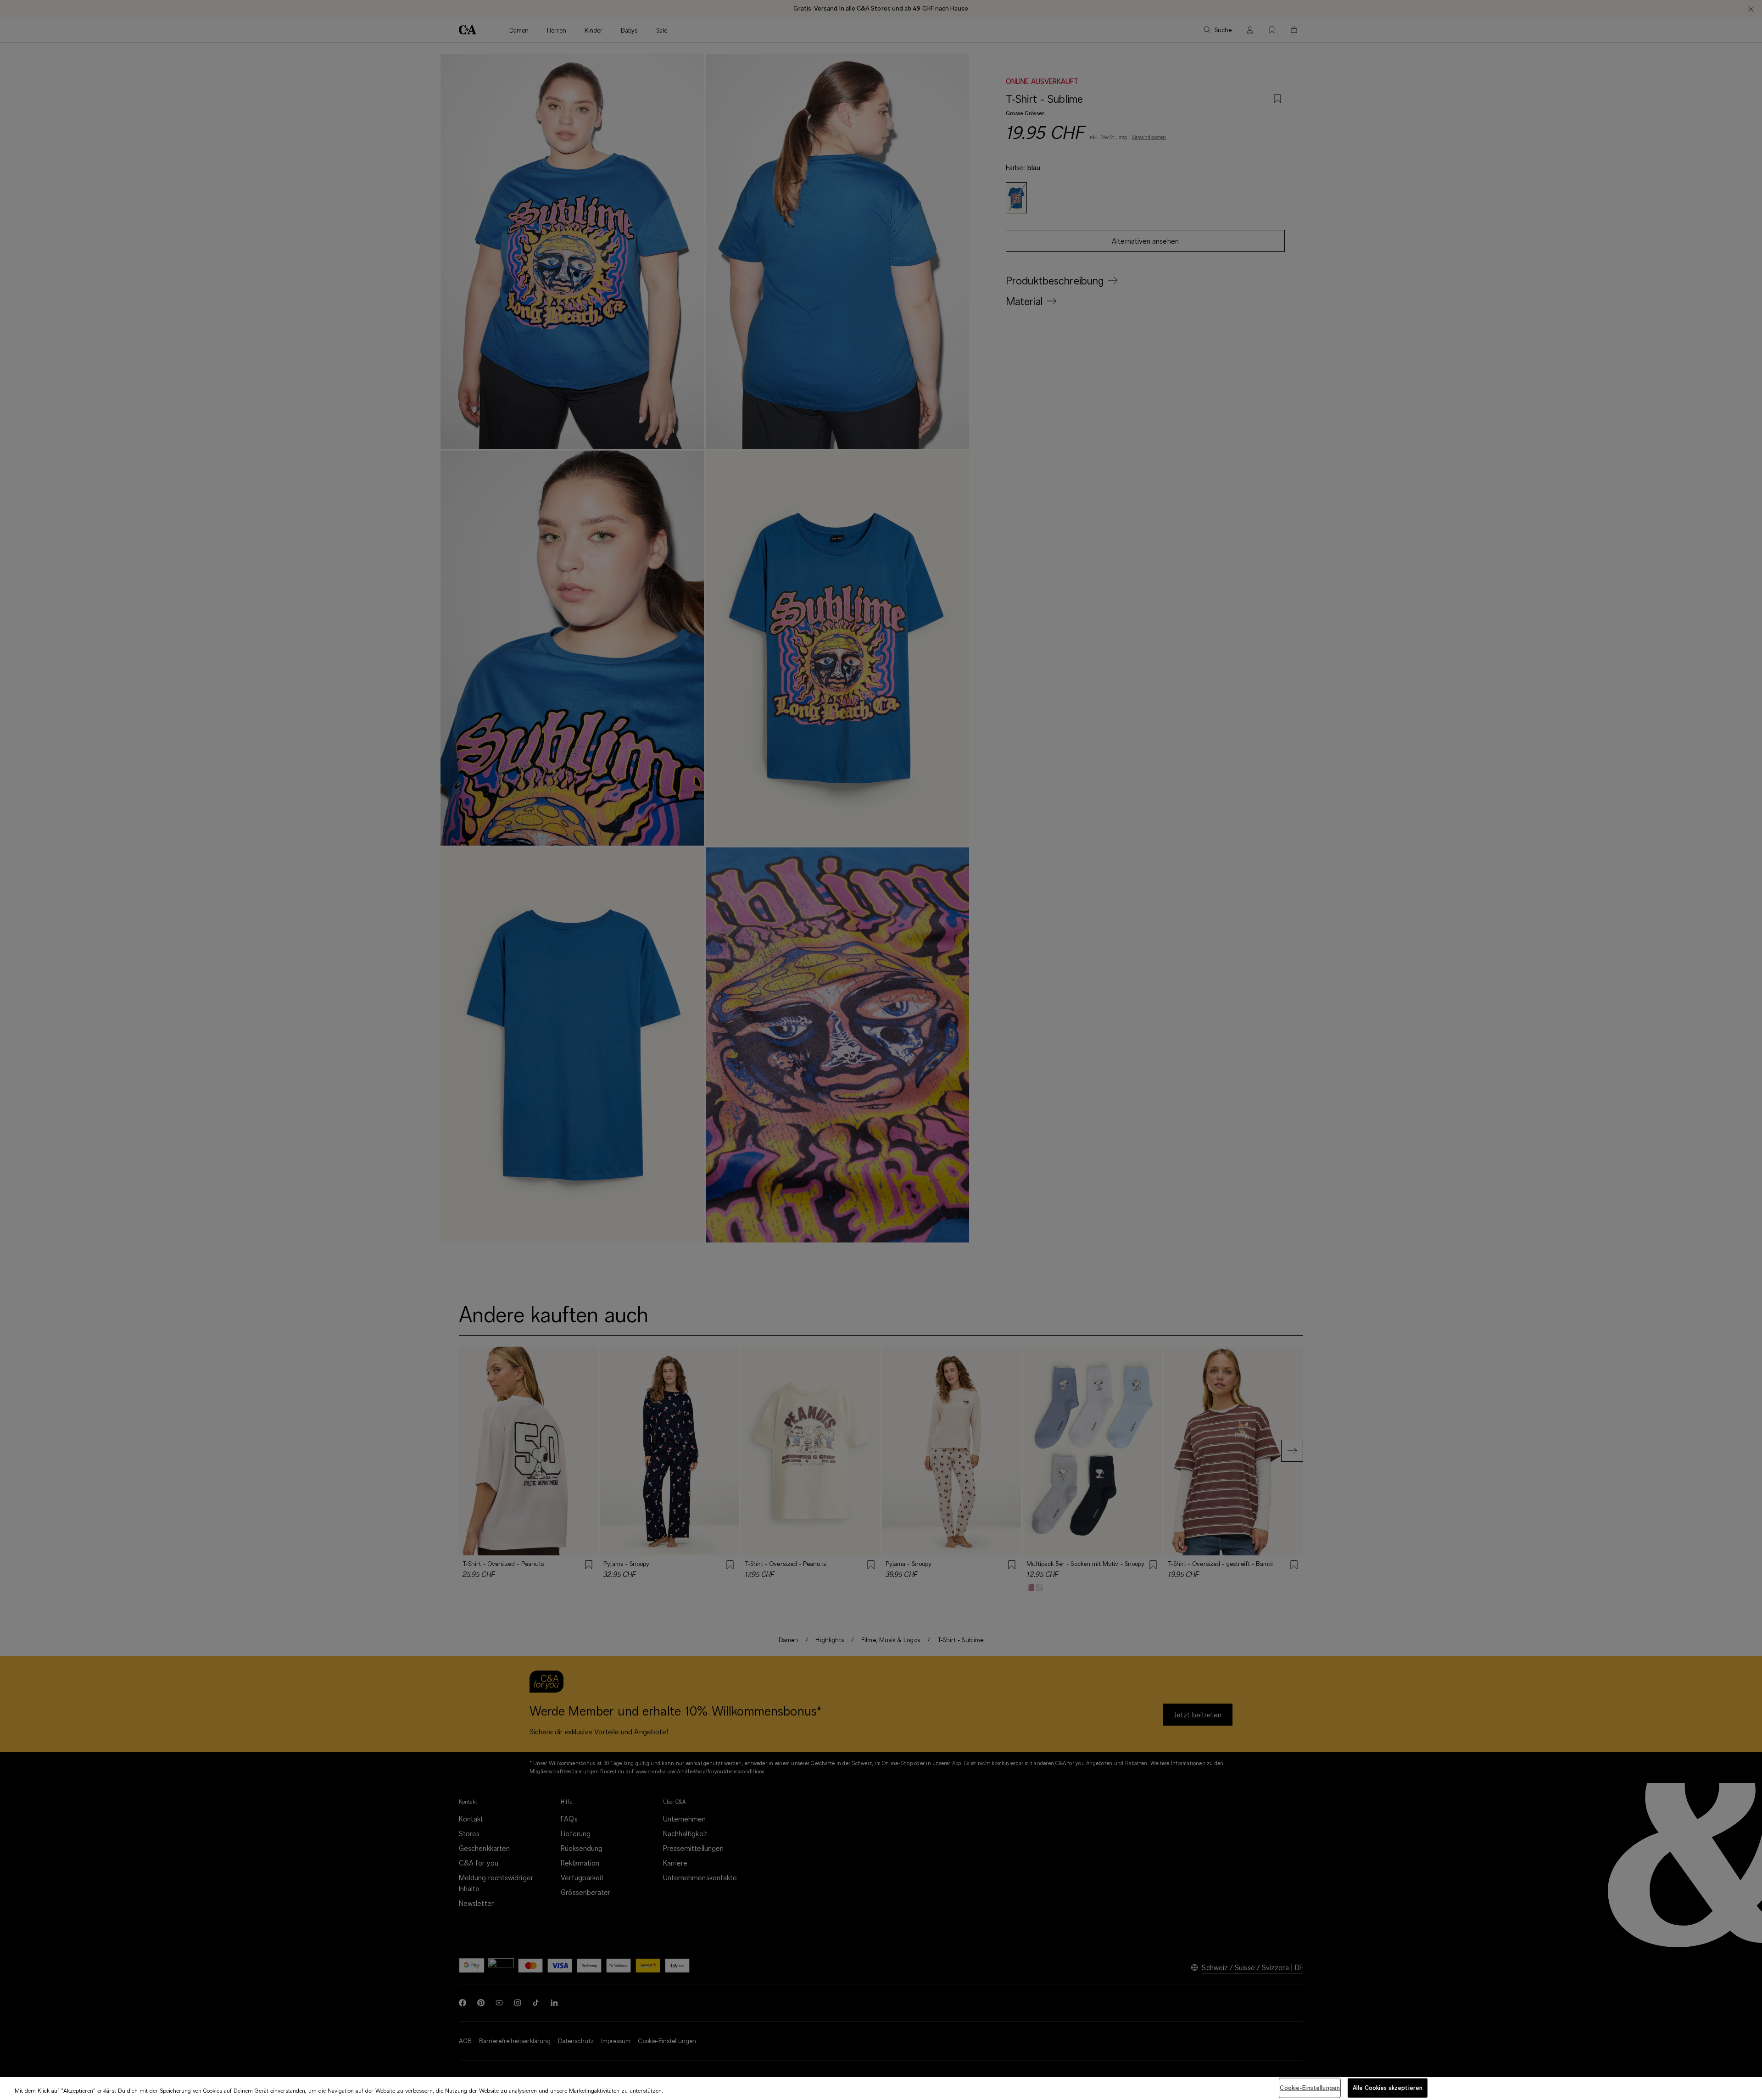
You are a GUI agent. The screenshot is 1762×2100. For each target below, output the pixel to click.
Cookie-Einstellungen (1310, 2088)
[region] (881, 2089)
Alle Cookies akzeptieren (1388, 2088)
